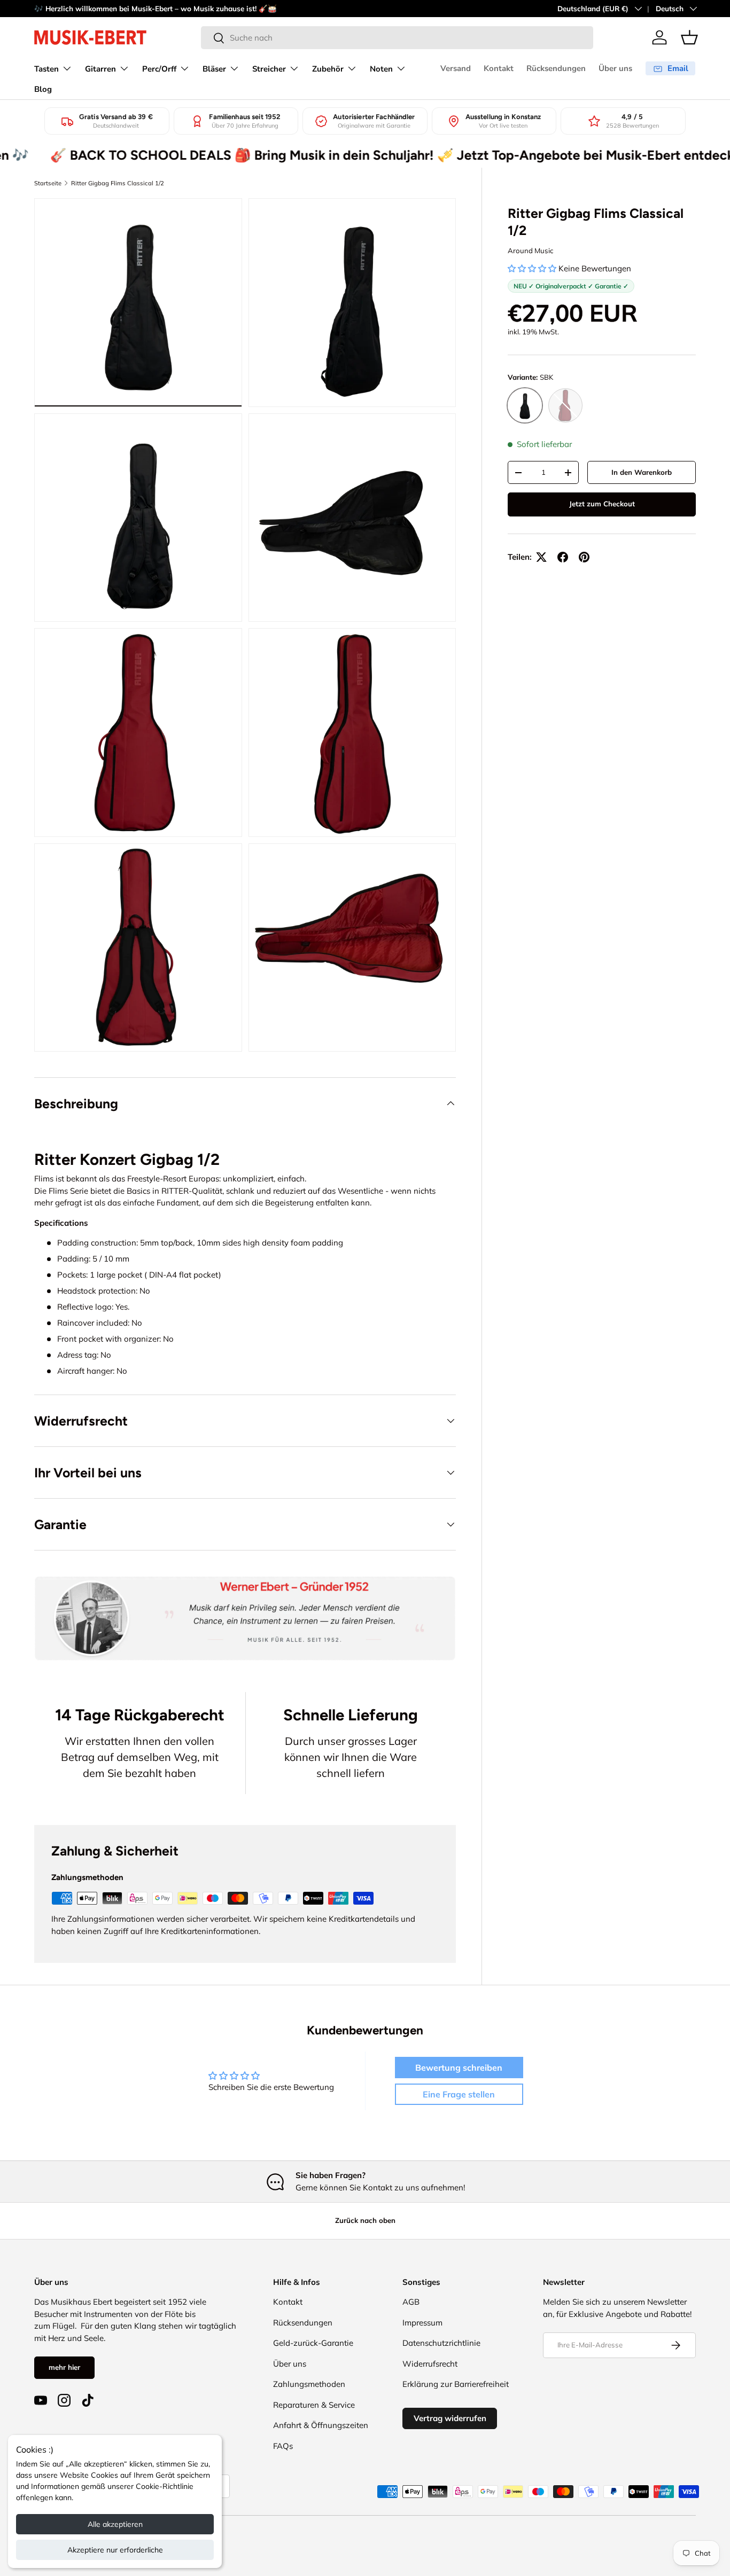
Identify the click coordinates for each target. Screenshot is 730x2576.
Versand (456, 68)
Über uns (615, 68)
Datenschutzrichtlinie (441, 2343)
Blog (43, 89)
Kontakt (499, 68)
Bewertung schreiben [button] (459, 2068)
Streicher (269, 69)
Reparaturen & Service (314, 2405)
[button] (689, 37)
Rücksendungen (556, 68)
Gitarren (100, 69)
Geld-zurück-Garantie (313, 2343)
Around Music (531, 250)
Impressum (422, 2323)
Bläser (214, 69)
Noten (381, 69)
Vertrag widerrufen (450, 2418)
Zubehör (328, 69)
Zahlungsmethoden (309, 2384)
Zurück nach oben (365, 2220)
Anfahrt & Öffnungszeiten (321, 2425)
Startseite (48, 183)
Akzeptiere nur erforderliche (115, 2550)
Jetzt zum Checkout (602, 504)
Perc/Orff (159, 69)
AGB (411, 2302)
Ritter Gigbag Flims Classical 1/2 (118, 183)
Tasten (46, 69)
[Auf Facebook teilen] (563, 557)
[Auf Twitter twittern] (541, 557)
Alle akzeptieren (115, 2524)
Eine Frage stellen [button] (459, 2094)
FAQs (283, 2446)
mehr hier (64, 2367)
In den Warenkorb (642, 472)
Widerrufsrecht (430, 2364)
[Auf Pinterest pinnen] (584, 557)
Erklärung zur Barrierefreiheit (456, 2384)
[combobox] (397, 38)
